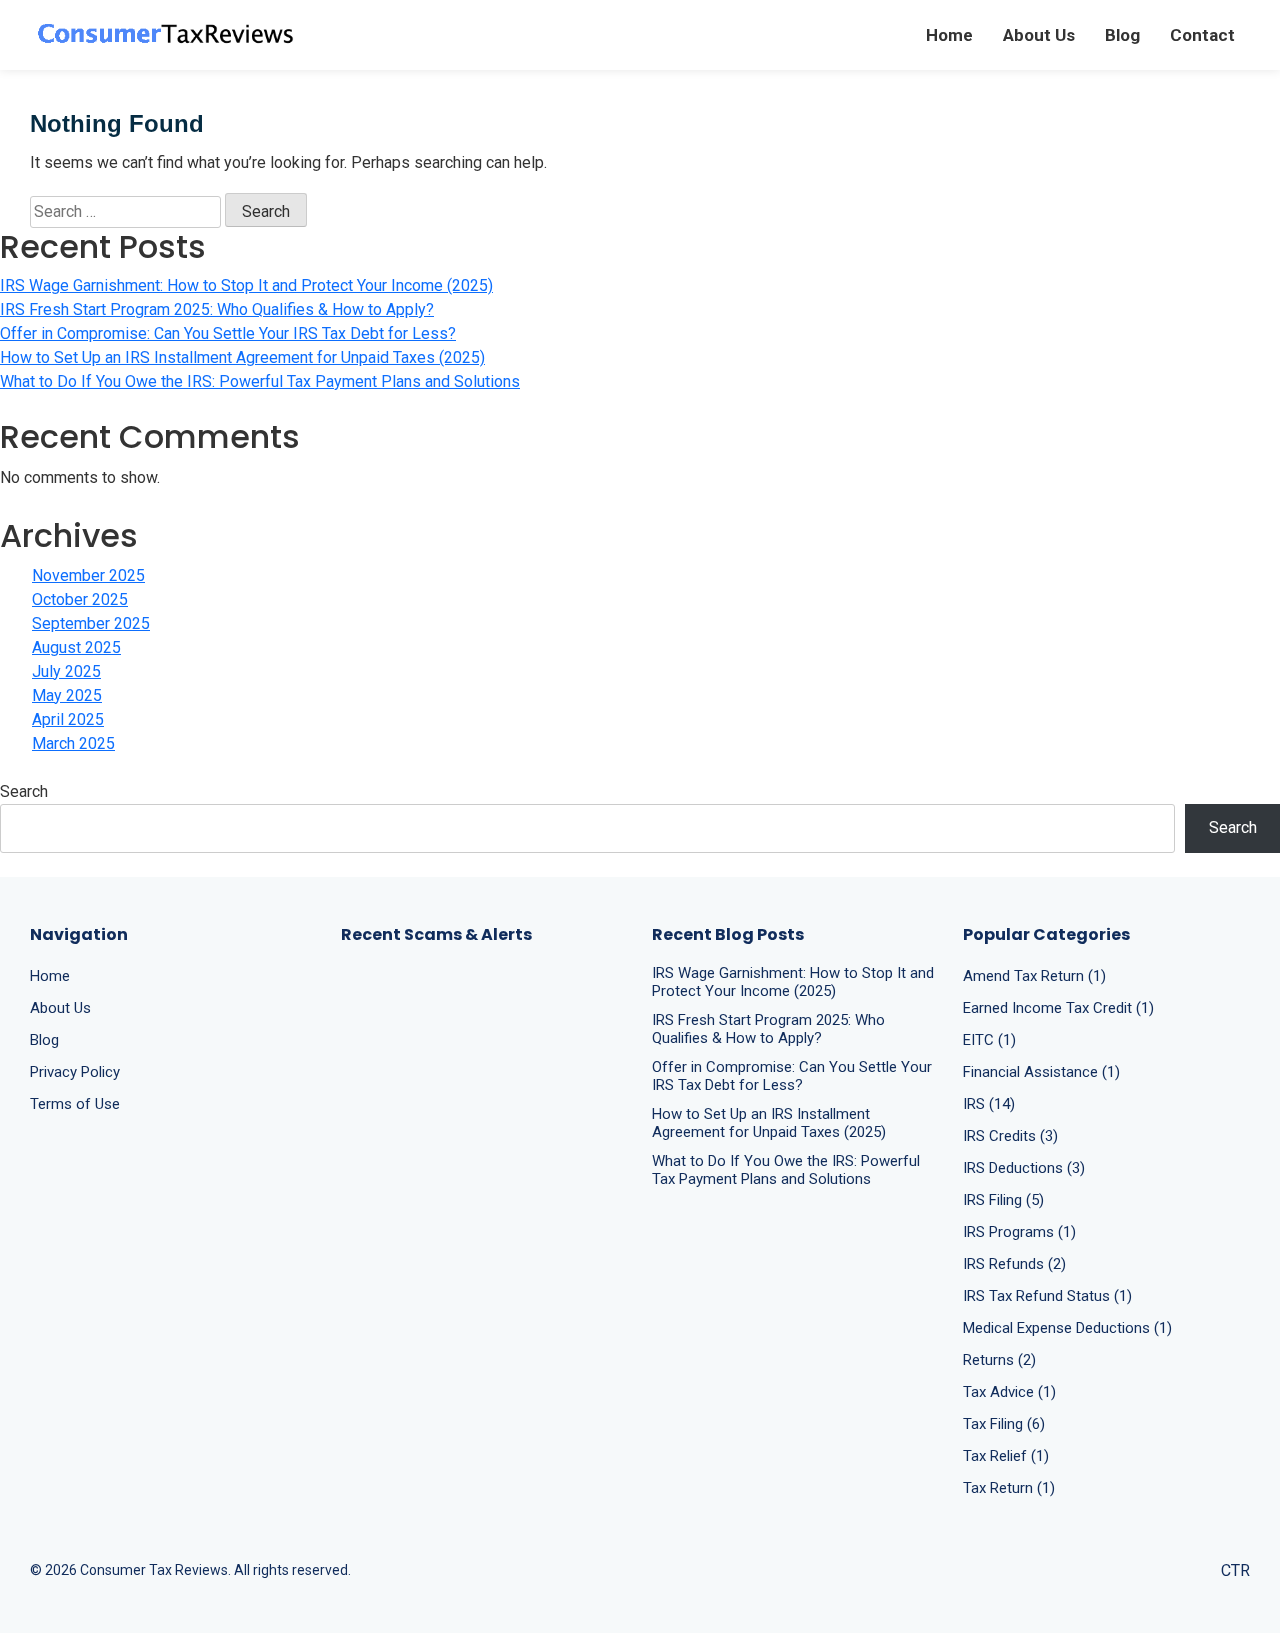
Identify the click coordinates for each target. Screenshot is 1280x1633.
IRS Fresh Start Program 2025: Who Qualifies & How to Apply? (217, 309)
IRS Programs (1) (1019, 1232)
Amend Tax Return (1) (1034, 976)
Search (24, 791)
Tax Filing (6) (1004, 1424)
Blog (1122, 35)
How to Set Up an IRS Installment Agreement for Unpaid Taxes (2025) (242, 357)
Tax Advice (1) (1009, 1392)
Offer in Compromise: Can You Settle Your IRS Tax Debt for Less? (228, 333)
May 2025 (67, 695)
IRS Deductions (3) (1024, 1168)
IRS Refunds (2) (1014, 1264)
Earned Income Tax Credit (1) (1058, 1008)
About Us (1039, 35)
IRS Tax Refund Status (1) (1047, 1296)
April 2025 (68, 719)
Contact (1202, 35)
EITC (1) (989, 1040)
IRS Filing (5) (1003, 1200)
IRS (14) (989, 1104)
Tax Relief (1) (1006, 1456)
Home (949, 35)
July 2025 (66, 671)
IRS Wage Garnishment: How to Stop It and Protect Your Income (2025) (246, 285)
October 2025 (80, 599)
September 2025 (91, 623)
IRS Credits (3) (1010, 1136)
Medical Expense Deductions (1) (1067, 1328)
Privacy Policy (75, 1072)
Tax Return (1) (1009, 1488)
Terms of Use (75, 1104)
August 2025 (76, 647)
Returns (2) (999, 1360)
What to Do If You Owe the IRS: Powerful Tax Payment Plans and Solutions (260, 381)
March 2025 (73, 743)
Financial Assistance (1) (1041, 1072)
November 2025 (88, 575)
